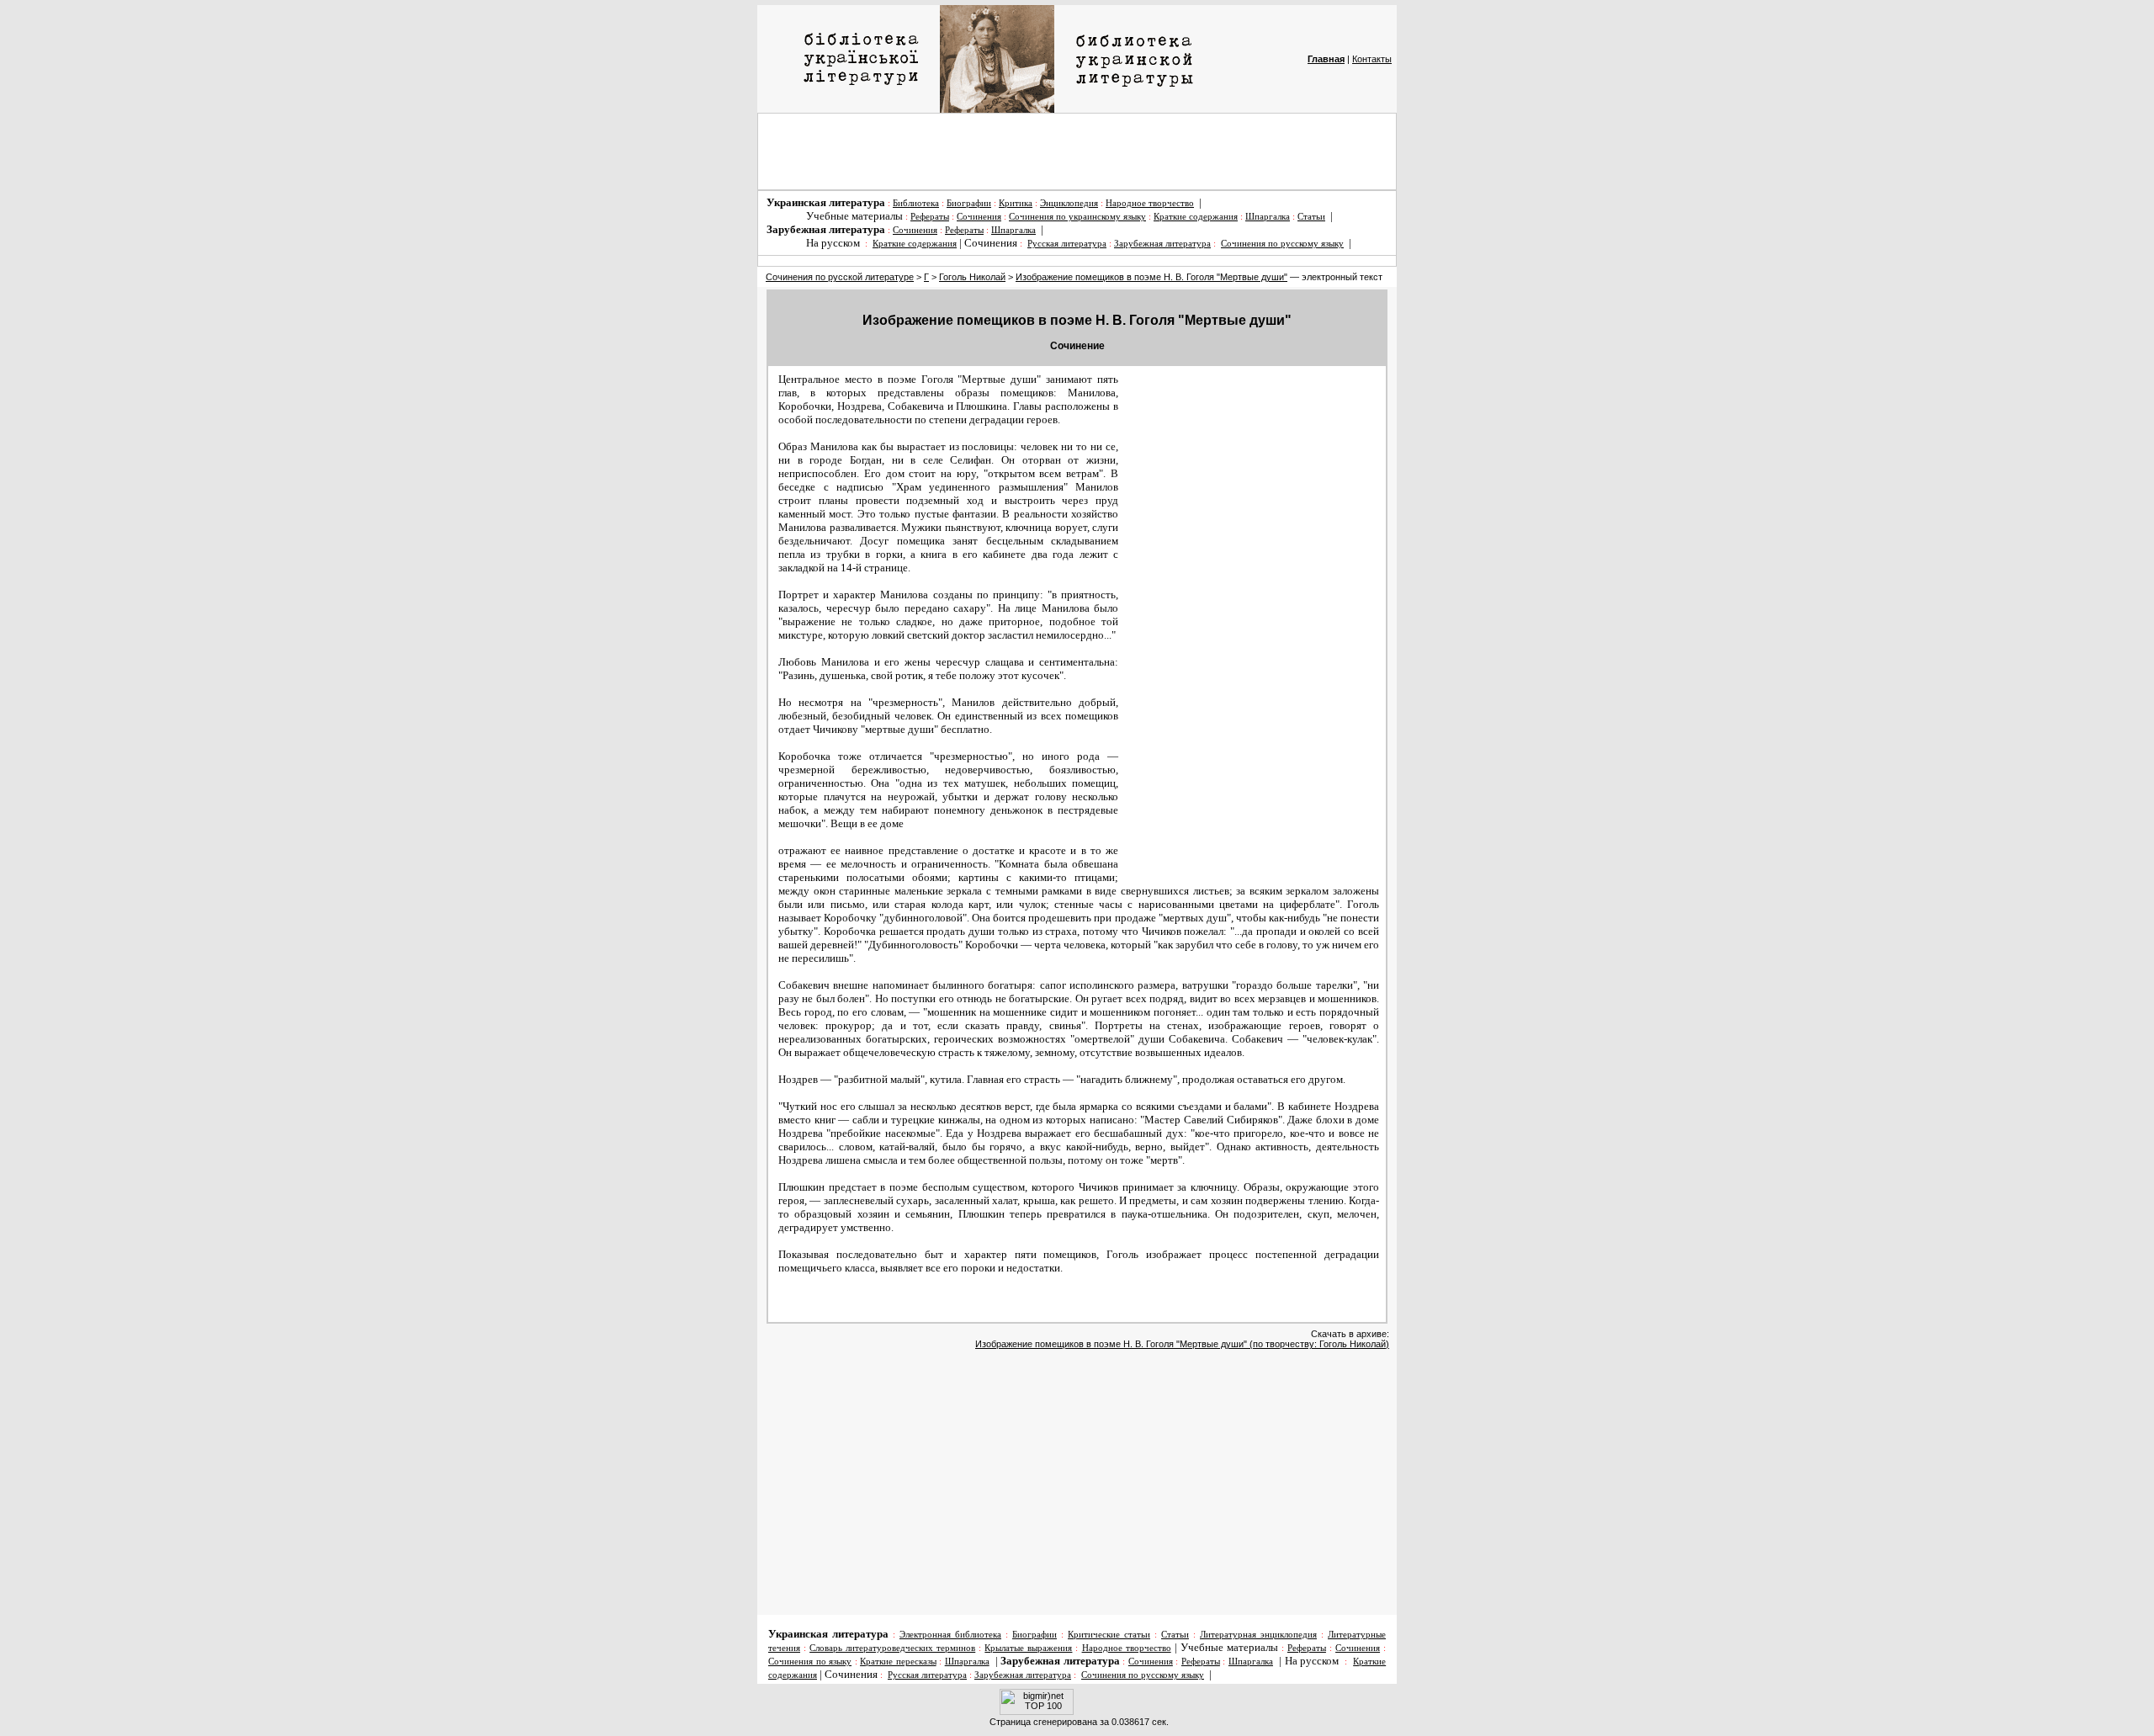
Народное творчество (1150, 203)
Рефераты (930, 217)
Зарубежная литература (1162, 244)
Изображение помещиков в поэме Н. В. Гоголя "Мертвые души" (1151, 277)
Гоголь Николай (972, 277)
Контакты (1372, 59)
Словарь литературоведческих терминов (892, 1648)
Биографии (969, 203)
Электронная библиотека (950, 1635)
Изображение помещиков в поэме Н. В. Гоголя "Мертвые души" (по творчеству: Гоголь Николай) (1182, 1344)
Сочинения (979, 217)
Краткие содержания (1196, 217)
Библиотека (916, 203)
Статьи (1311, 217)
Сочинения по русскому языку (1282, 244)
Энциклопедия (1069, 203)
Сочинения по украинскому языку (1077, 217)
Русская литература (1067, 244)
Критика (1016, 203)
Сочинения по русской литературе (840, 277)
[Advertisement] (1077, 151)
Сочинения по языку (810, 1662)
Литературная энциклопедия (1258, 1635)
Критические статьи (1109, 1635)
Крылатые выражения (1028, 1648)
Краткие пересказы (898, 1662)
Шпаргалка (1268, 217)
